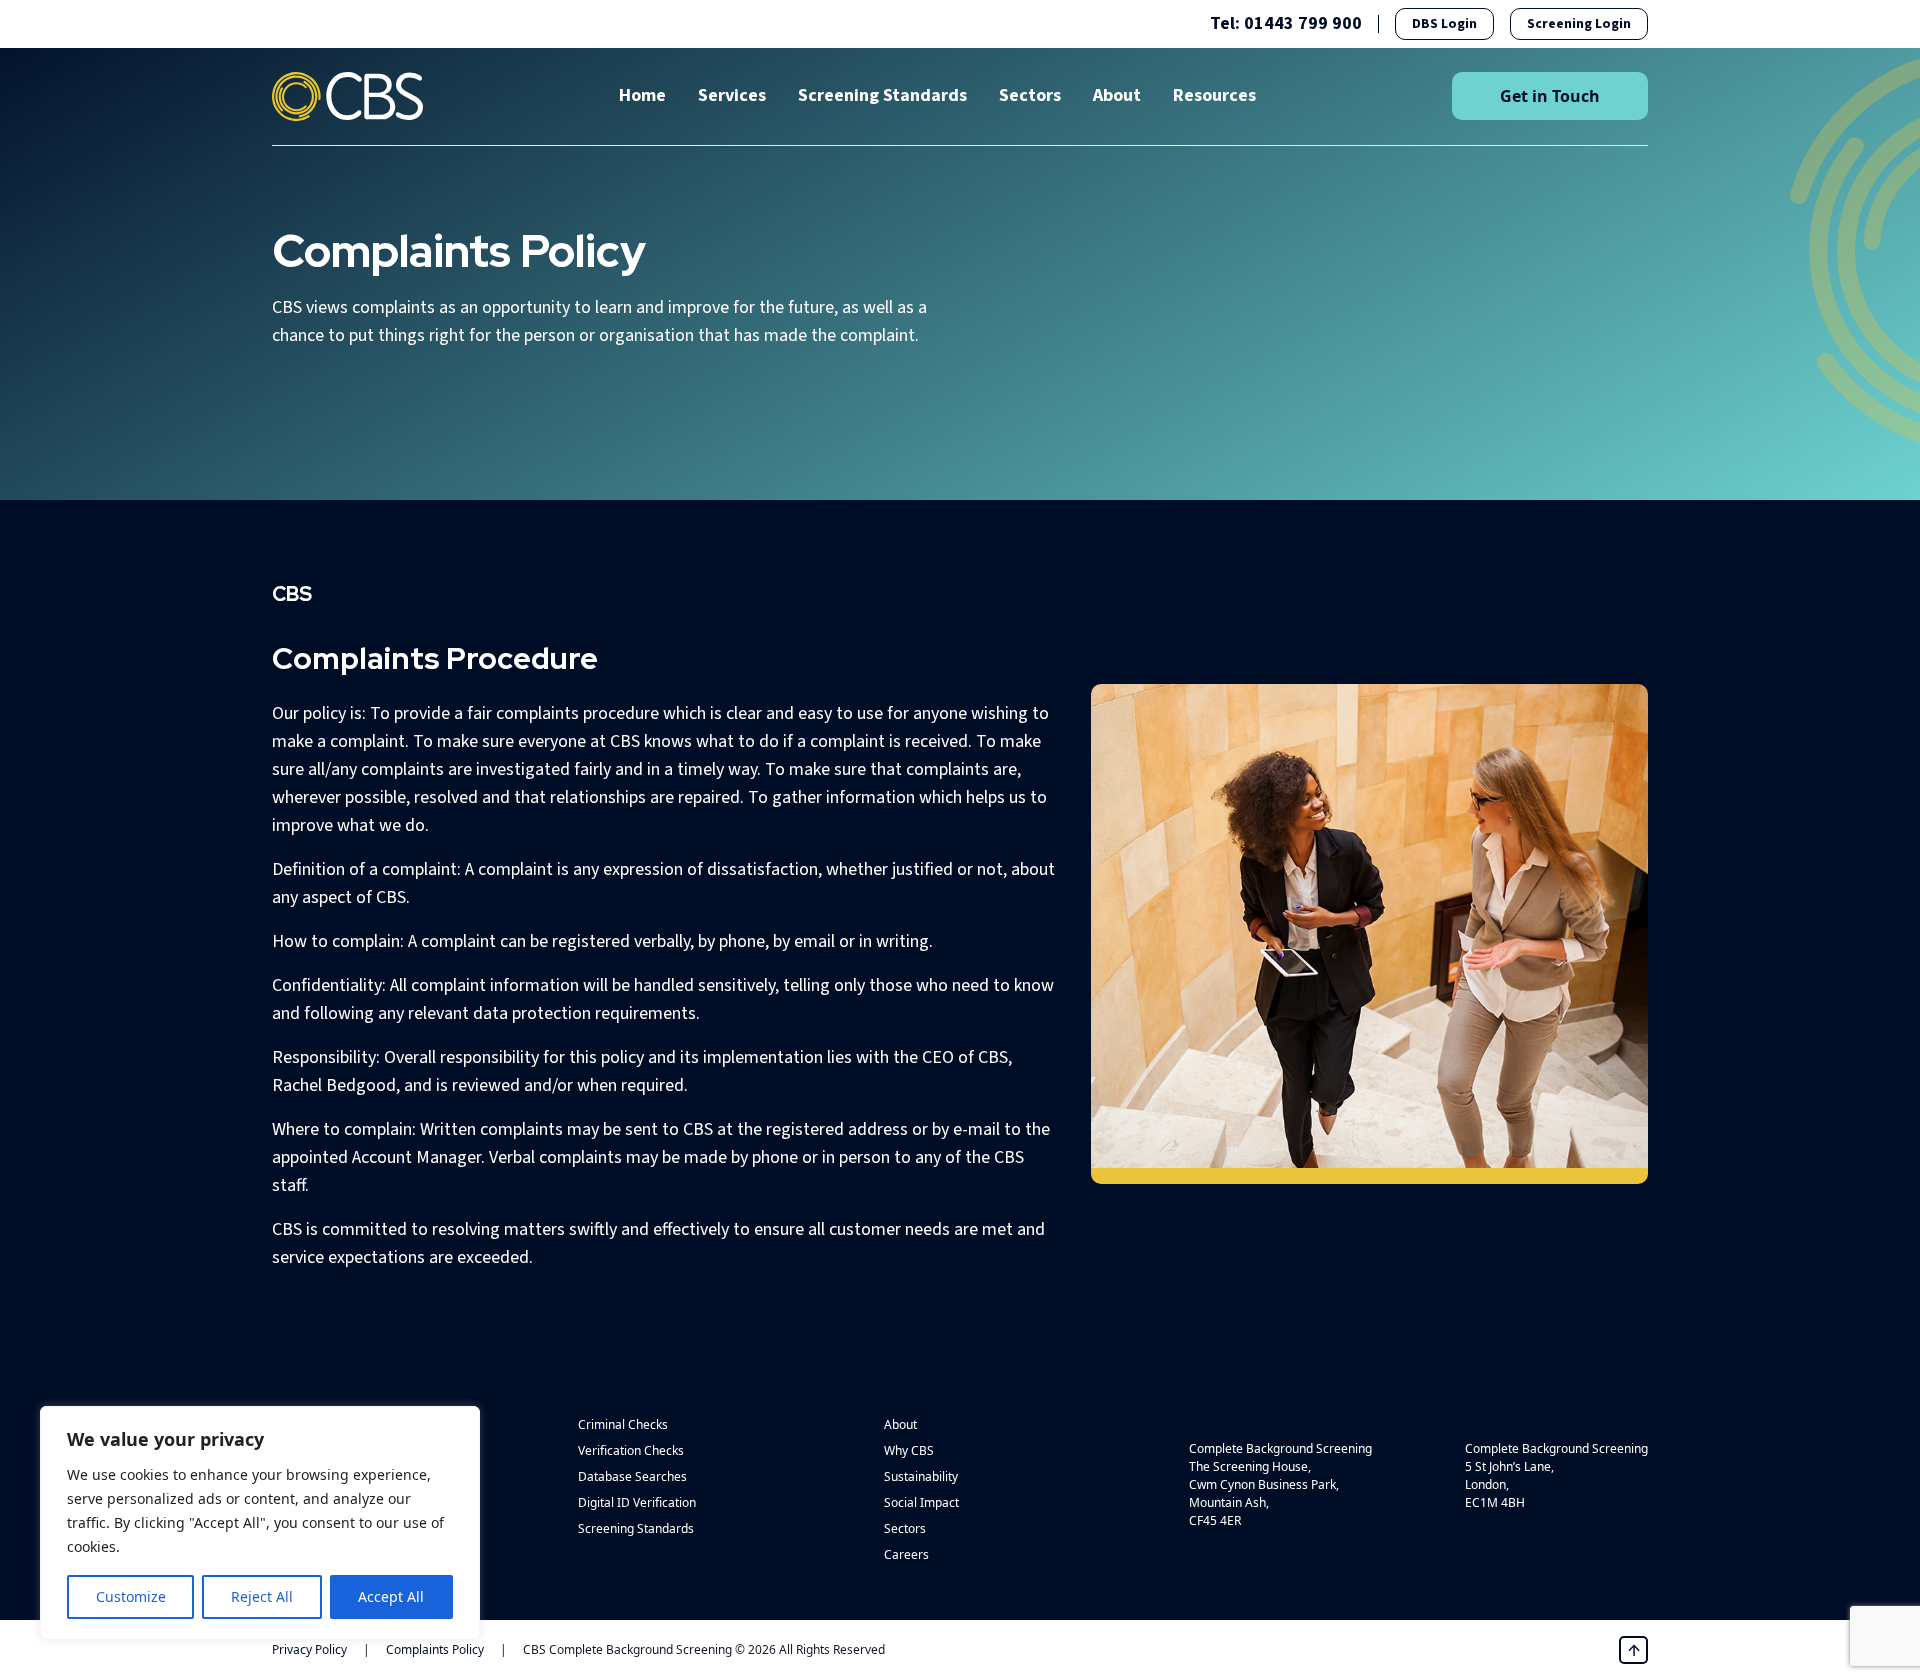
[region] (260, 1523)
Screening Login (1579, 24)
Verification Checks (631, 1450)
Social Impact (921, 1502)
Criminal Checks (623, 1424)
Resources (1214, 95)
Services (732, 95)
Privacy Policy (309, 1649)
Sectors (1030, 95)
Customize (131, 1596)
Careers (906, 1554)
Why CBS (909, 1450)
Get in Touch (1550, 96)
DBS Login (1444, 24)
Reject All (262, 1596)
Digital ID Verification (637, 1502)
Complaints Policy (435, 1649)
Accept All (391, 1596)
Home (642, 95)
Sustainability (921, 1476)
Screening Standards (882, 95)
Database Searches (632, 1476)
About (1117, 95)
